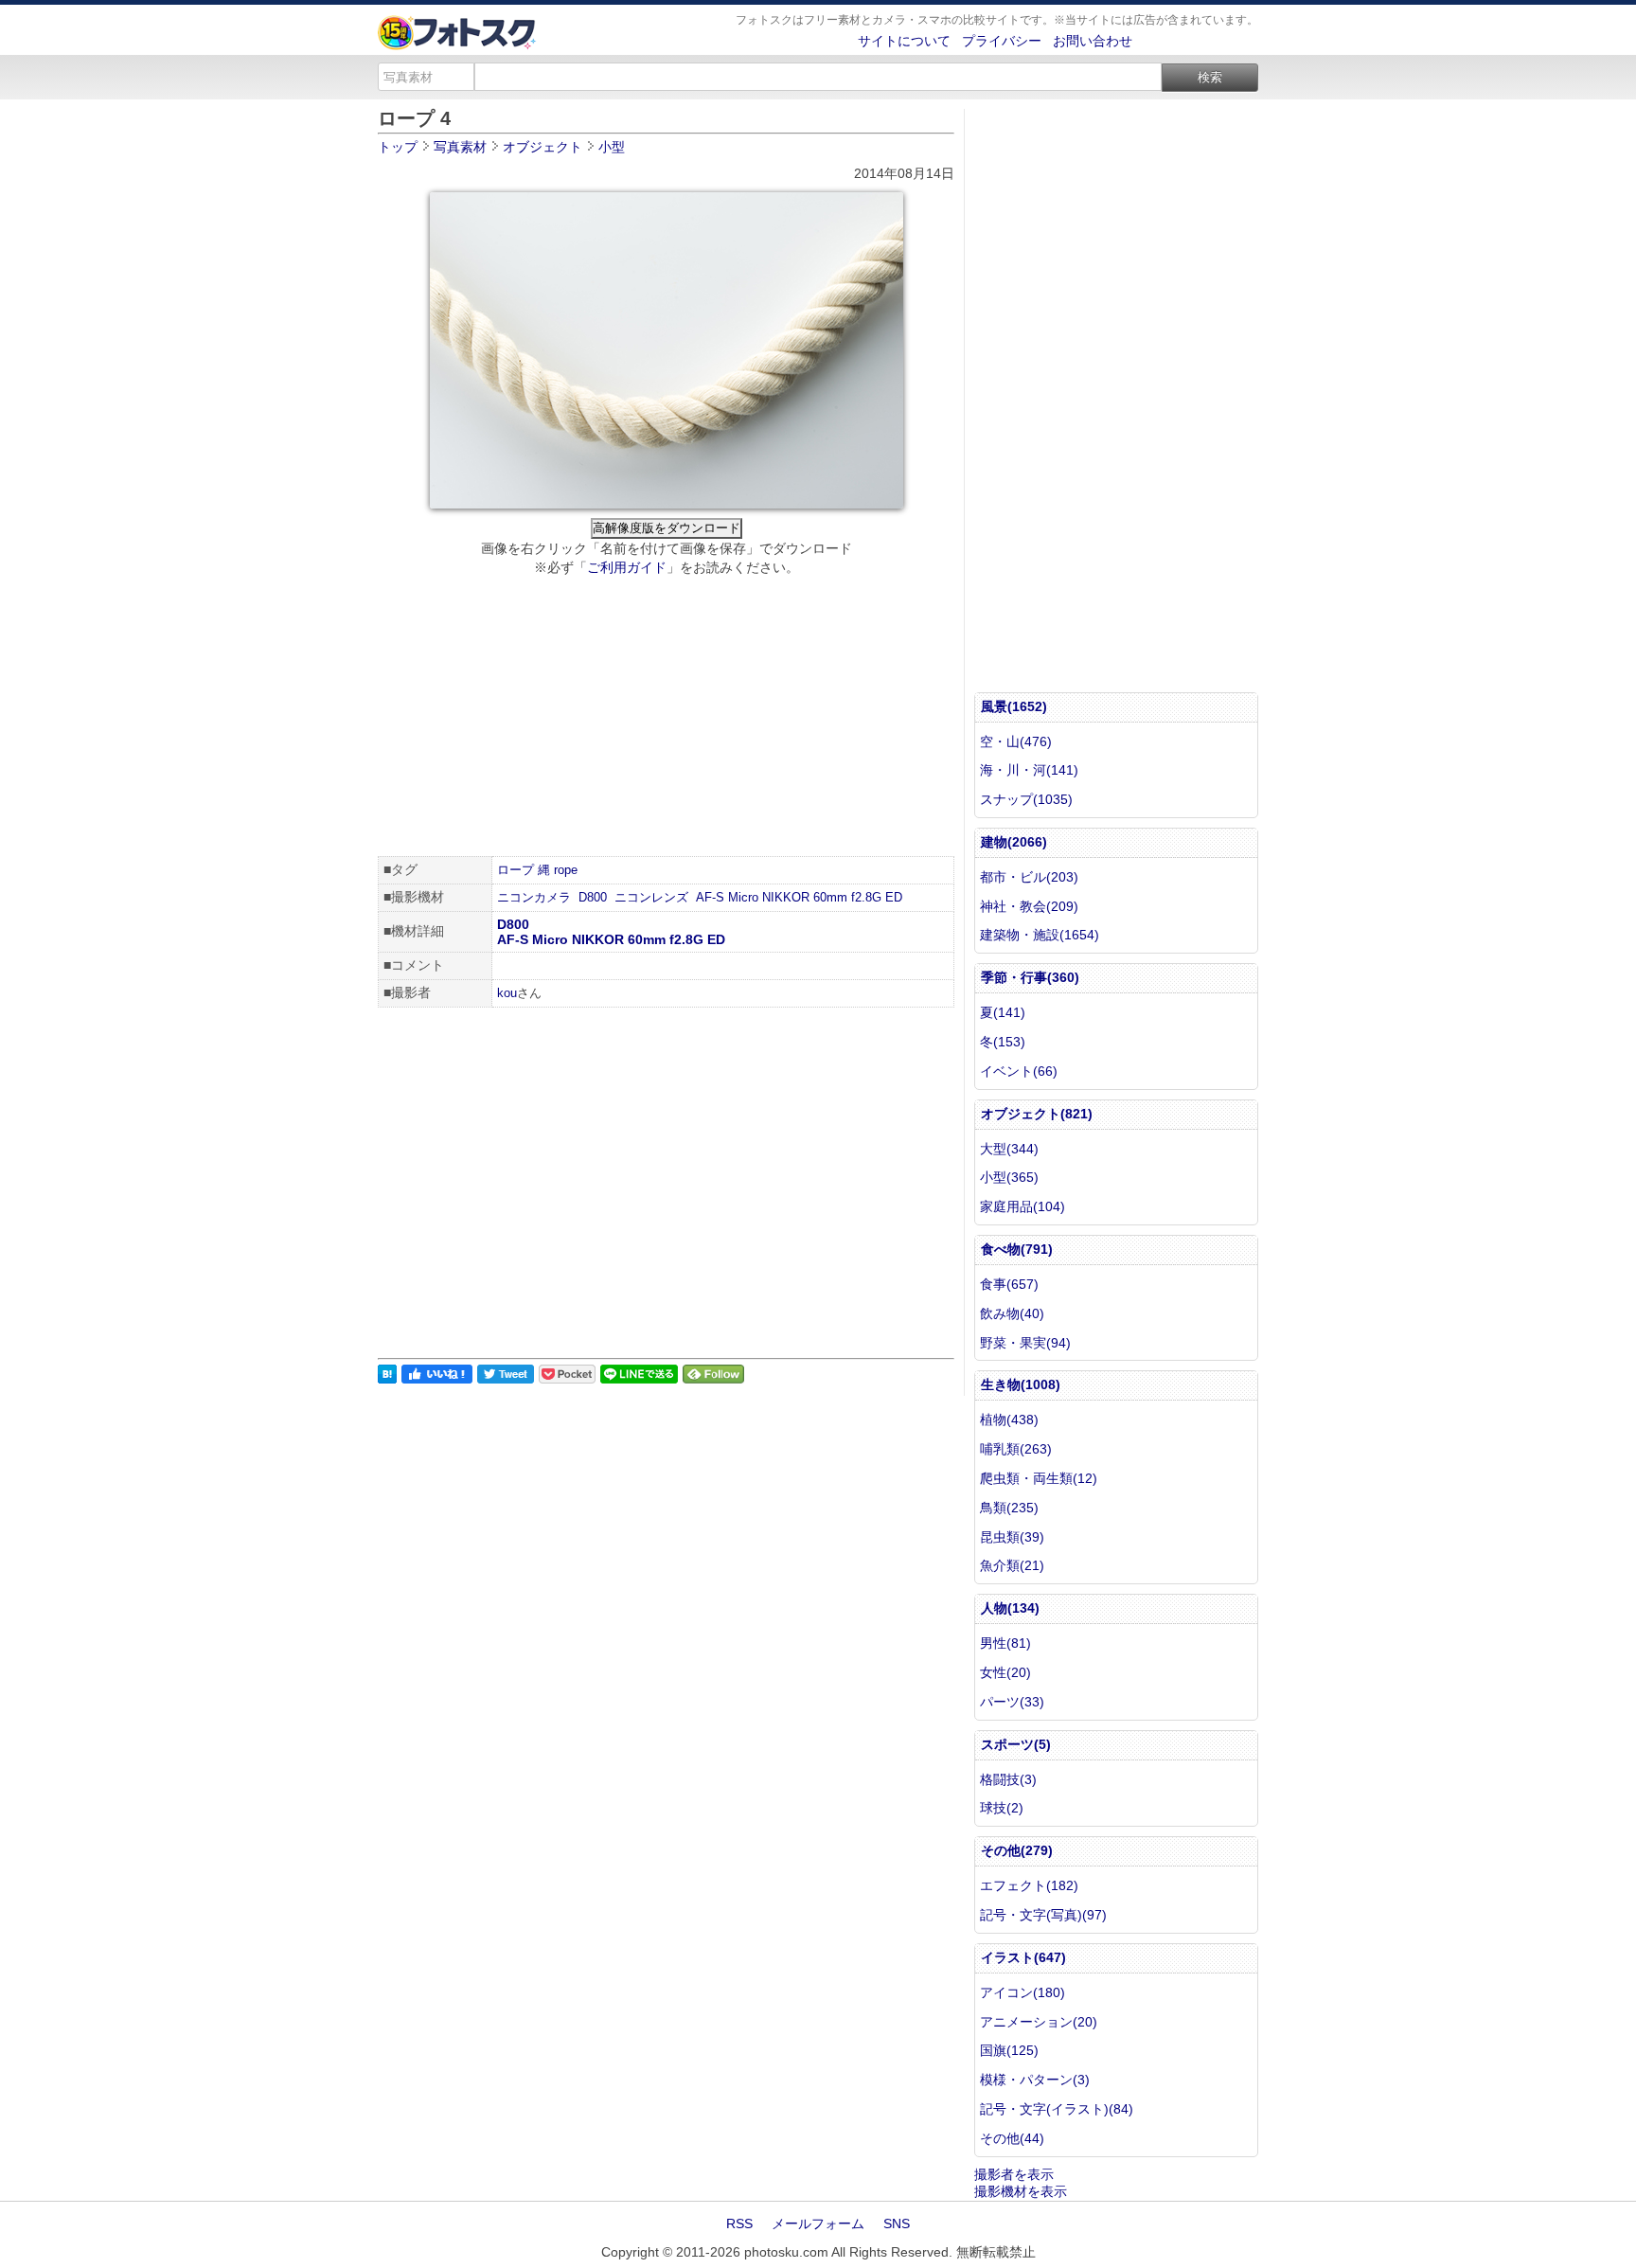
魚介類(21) (1012, 1565)
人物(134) (1010, 1608)
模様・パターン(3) (1035, 2080)
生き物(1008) (1021, 1384)
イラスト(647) (1023, 1957)
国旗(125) (1009, 2050)
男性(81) (1005, 1643)
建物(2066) (1014, 842)
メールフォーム (818, 2223)
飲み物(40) (1012, 1313)
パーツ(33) (1012, 1702)
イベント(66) (1019, 1071)
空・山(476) (1016, 741)
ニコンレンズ (651, 897)
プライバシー (1002, 41)
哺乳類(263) (1016, 1449)
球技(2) (1002, 1808)
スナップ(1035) (1026, 799)
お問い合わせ (1093, 41)
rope (566, 870)
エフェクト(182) (1029, 1885)
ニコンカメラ (534, 897)
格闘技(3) (1008, 1779)
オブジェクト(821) (1037, 1114)
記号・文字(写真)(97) (1043, 1915)
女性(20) (1005, 1672)
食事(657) (1009, 1284)
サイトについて (904, 41)
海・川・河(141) (1029, 770)
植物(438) (1009, 1420)
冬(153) (1003, 1042)
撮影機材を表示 (1021, 2191)
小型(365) (1009, 1177)
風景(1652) (1014, 706)
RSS (739, 2223)
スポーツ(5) (1016, 1744)
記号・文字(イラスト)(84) (1057, 2109)
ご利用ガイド (627, 567)
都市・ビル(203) (1029, 877)
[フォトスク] (457, 45)
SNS (897, 2223)
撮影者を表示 (1014, 2174)
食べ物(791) (1017, 1249)
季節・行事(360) (1030, 977)
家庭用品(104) (1022, 1206)
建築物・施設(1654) (1040, 935)
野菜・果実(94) (1025, 1343)
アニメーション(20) (1039, 2022)
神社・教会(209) (1029, 906)
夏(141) (1003, 1012)
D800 (593, 897)
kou (507, 993)
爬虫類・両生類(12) (1039, 1478)
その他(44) (1012, 2138)
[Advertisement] (666, 719)
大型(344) (1009, 1149)
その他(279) (1017, 1850)
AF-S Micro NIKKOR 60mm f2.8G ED (799, 897)
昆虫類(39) (1012, 1537)
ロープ (516, 870)
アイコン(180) (1022, 1992)
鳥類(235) (1009, 1508)
